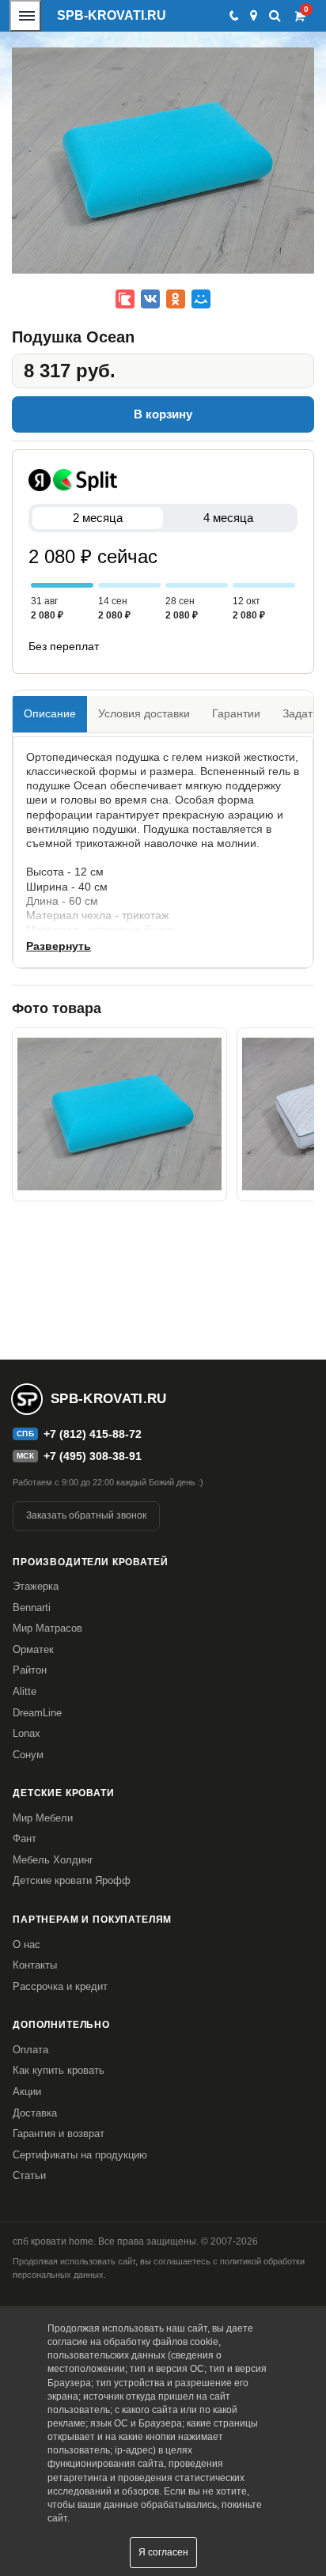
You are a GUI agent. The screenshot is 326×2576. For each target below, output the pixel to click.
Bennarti (32, 1608)
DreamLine (37, 1713)
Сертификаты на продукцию (80, 2155)
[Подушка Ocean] (119, 1114)
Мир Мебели (43, 1818)
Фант (25, 1838)
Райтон (30, 1670)
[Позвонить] (233, 16)
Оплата (30, 2050)
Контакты (35, 1965)
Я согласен (163, 2552)
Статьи (29, 2175)
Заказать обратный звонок (86, 1515)
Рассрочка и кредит (60, 1986)
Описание (50, 713)
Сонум (28, 1755)
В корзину (163, 414)
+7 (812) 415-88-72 (93, 1434)
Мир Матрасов (47, 1628)
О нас (27, 1944)
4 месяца (228, 518)
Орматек (33, 1649)
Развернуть (59, 946)
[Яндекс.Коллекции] (125, 299)
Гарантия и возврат (59, 2133)
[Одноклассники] (176, 299)
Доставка (35, 2113)
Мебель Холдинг (53, 1860)
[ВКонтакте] (150, 299)
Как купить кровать (59, 2070)
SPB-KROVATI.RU (112, 15)
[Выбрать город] (254, 16)
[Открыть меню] (25, 16)
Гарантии (236, 713)
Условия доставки (144, 713)
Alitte (25, 1691)
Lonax (27, 1733)
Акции (27, 2092)
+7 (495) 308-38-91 (93, 1456)
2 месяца (98, 518)
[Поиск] (275, 15)
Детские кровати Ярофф (72, 1880)
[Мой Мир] (201, 299)
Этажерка (36, 1586)
